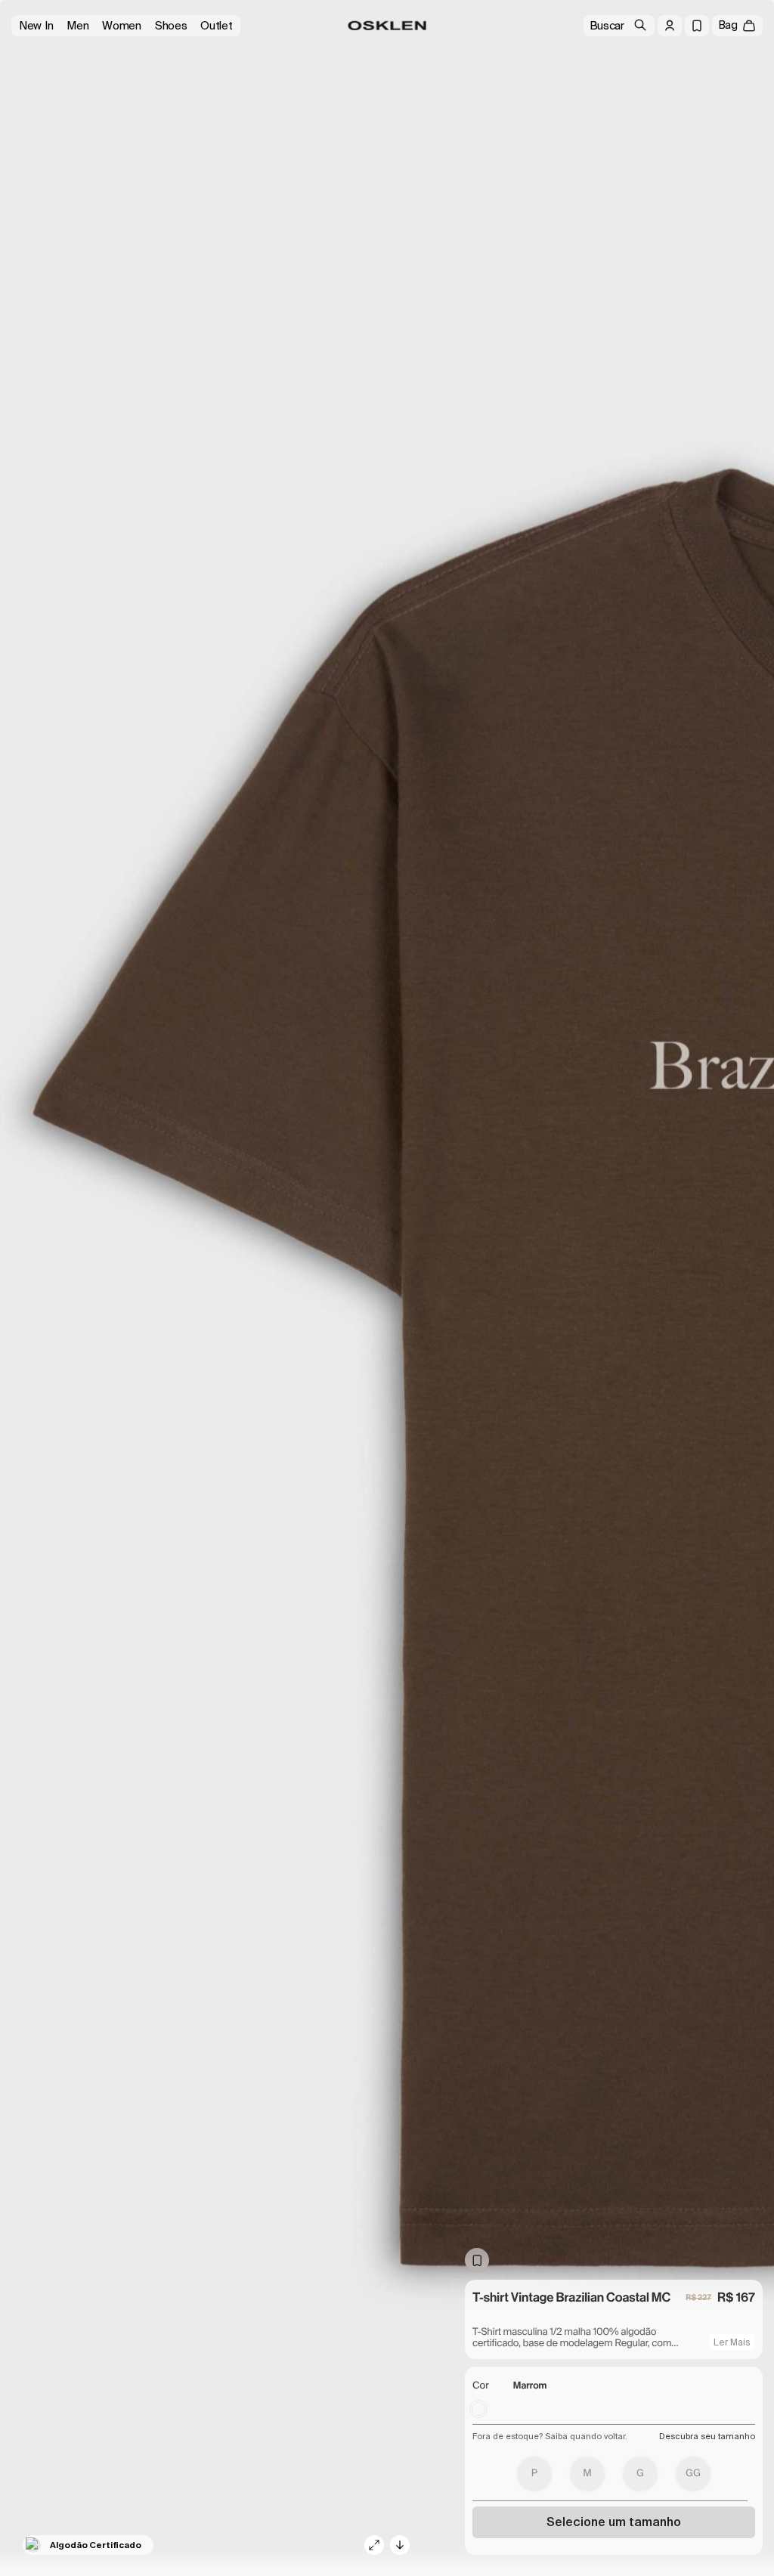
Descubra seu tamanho (707, 2436)
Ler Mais (732, 2342)
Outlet (216, 26)
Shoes (171, 26)
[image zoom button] (374, 2545)
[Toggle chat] (736, 2470)
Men (77, 26)
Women (122, 26)
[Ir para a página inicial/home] (387, 26)
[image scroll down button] (400, 2545)
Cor (481, 2386)
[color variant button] (478, 2409)
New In (36, 26)
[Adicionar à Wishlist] (477, 2260)
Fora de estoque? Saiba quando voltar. (550, 2436)
